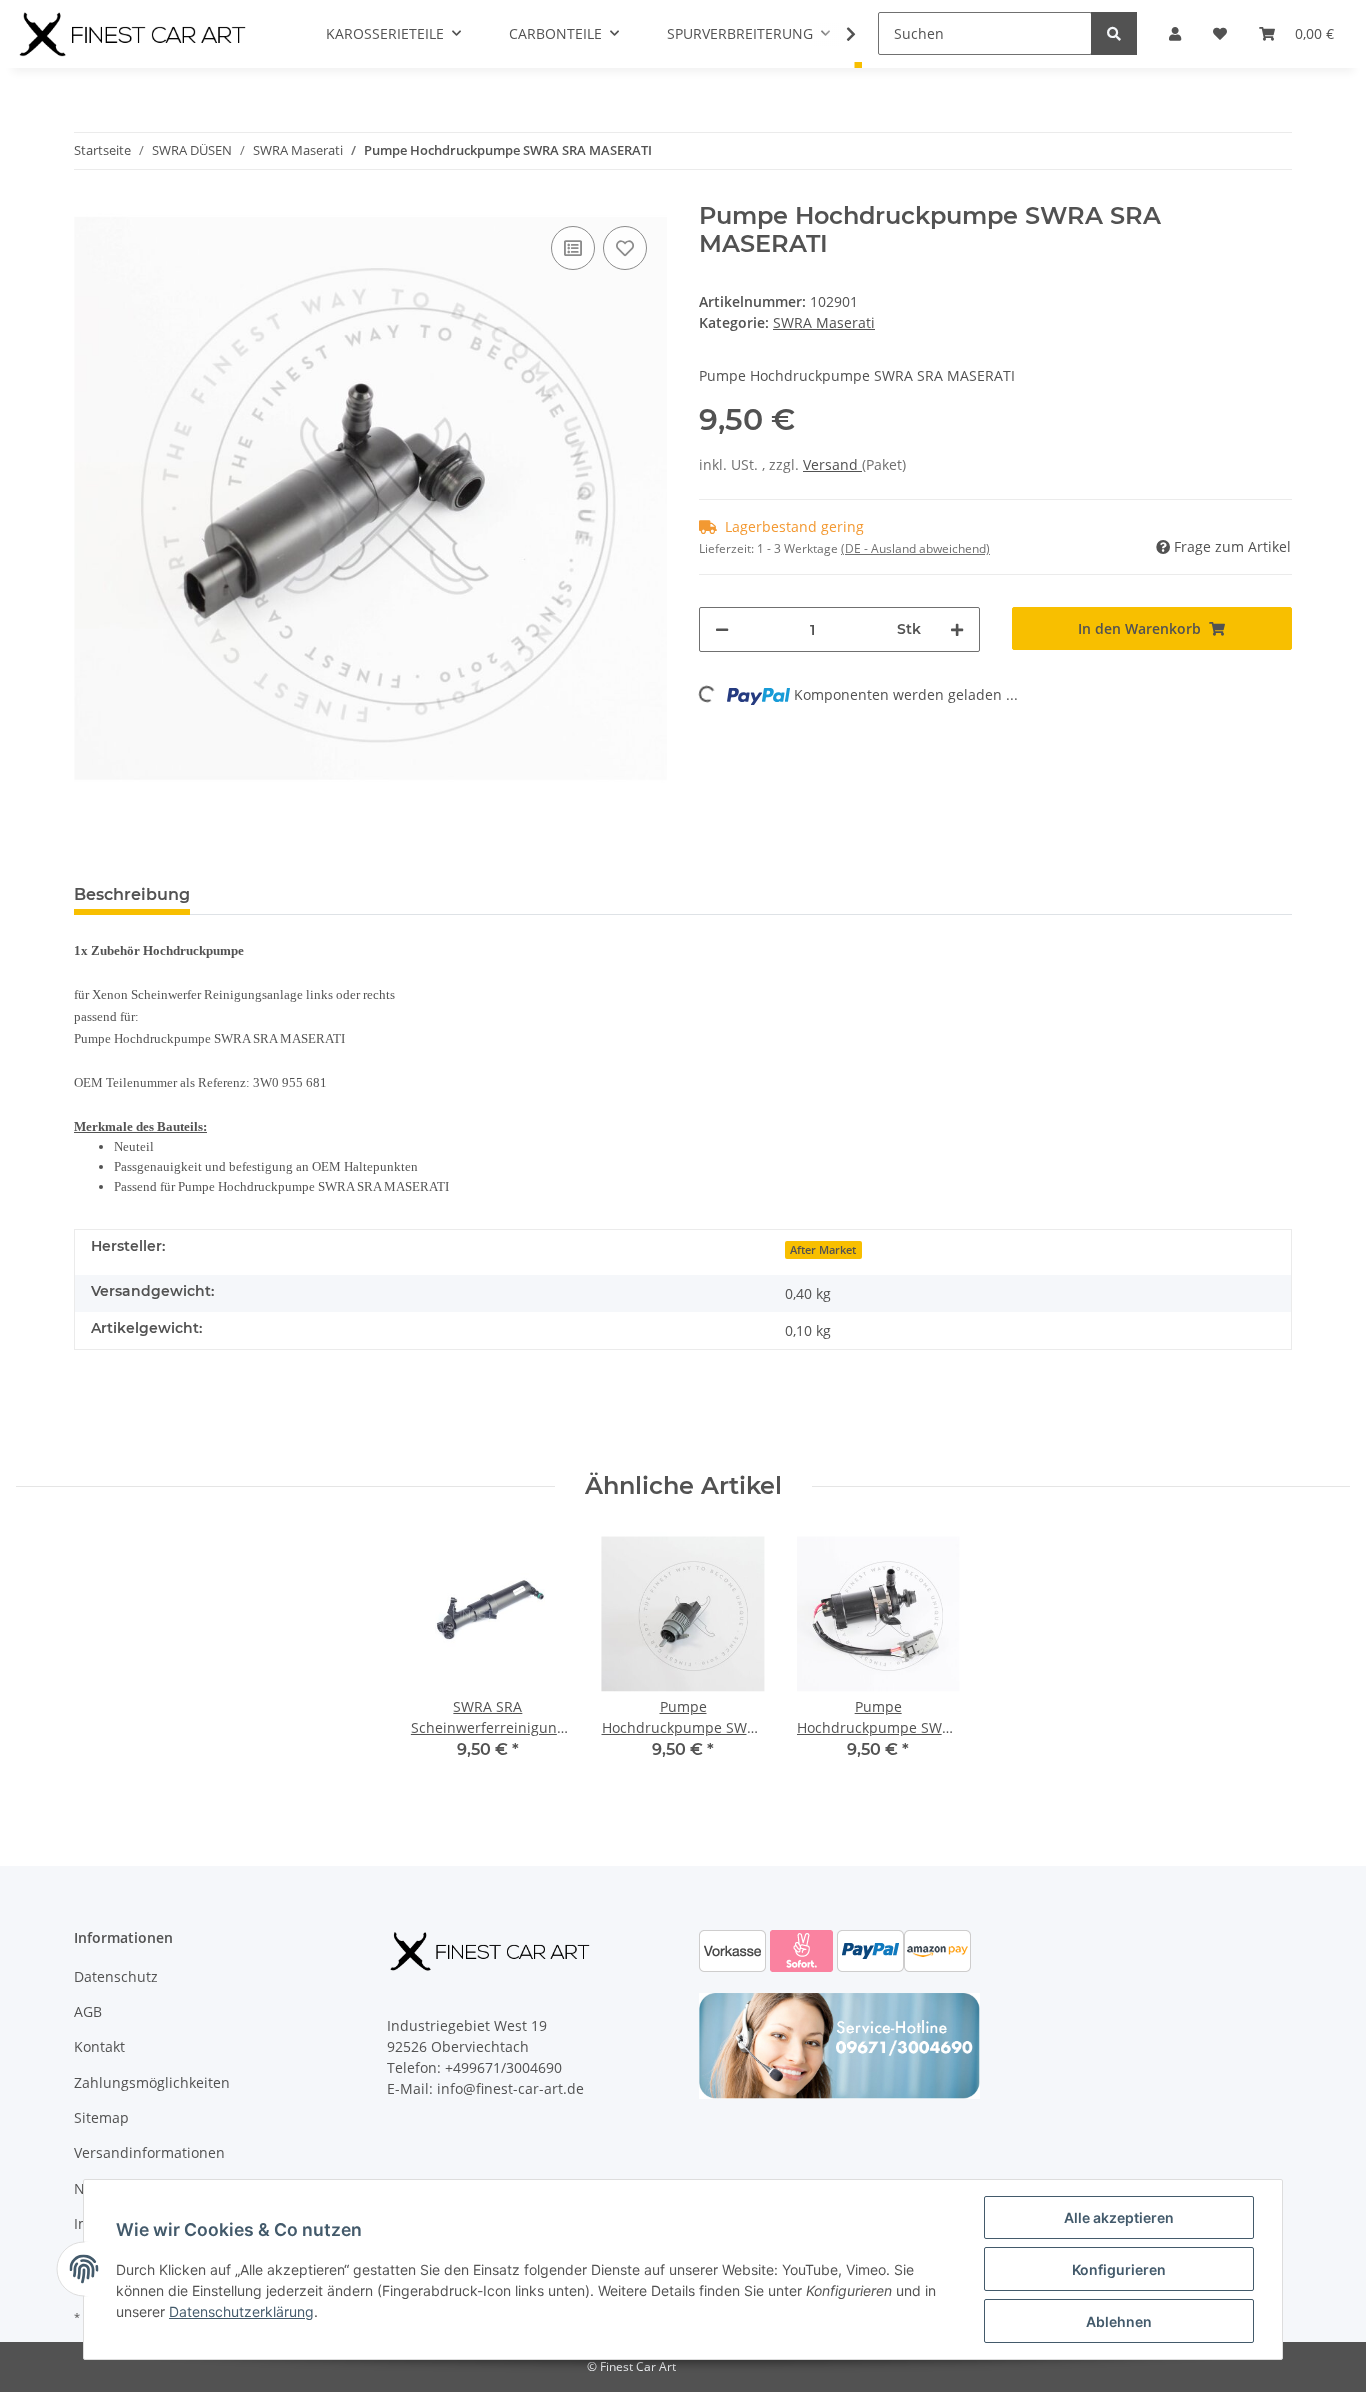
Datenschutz (116, 1976)
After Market (823, 1250)
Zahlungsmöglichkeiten (152, 2082)
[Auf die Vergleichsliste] (573, 248)
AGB (88, 2011)
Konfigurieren (1119, 2269)
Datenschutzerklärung (241, 2311)
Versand (832, 464)
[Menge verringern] (722, 629)
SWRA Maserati (824, 322)
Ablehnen (1119, 2321)
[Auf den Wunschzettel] (625, 248)
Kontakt (99, 2046)
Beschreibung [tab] (132, 894)
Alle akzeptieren (1119, 2217)
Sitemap (101, 2117)
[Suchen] (1114, 33)
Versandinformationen (149, 2152)
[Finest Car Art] (135, 34)
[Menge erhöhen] (957, 629)
